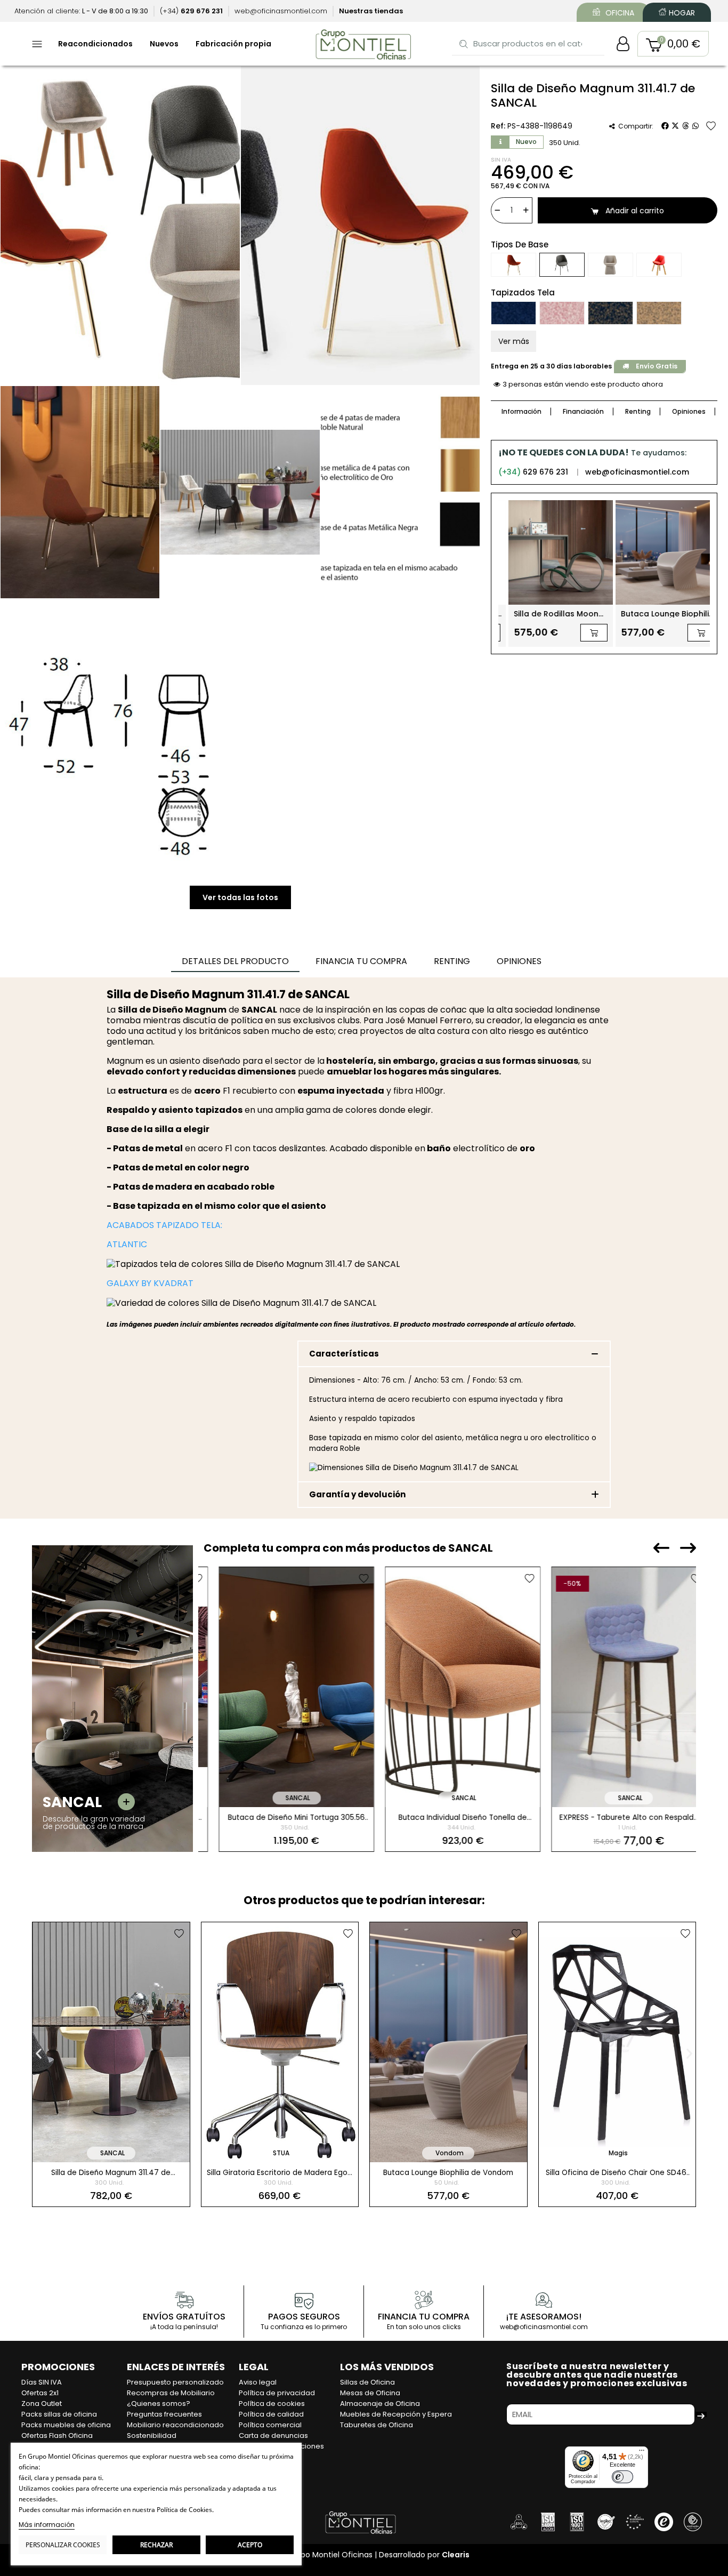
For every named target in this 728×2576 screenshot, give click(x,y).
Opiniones (689, 411)
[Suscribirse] (701, 2414)
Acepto (250, 2545)
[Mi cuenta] (623, 44)
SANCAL (282, 1798)
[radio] (513, 265)
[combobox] (529, 43)
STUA (112, 2153)
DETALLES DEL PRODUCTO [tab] (235, 961)
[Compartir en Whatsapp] (695, 126)
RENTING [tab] (452, 961)
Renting (638, 411)
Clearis (456, 2555)
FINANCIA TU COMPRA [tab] (361, 961)
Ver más (514, 341)
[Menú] (642, 2453)
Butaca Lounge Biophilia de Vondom (280, 2173)
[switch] (622, 2477)
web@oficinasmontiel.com (637, 472)
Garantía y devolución (357, 1494)
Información (521, 411)
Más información (47, 2525)
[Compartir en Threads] (685, 126)
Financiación (583, 411)
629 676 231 (533, 472)
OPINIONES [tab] (519, 961)
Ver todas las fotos (240, 897)
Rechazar (156, 2545)
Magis (450, 2153)
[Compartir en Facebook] (665, 126)
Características (344, 1354)
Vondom (281, 2153)
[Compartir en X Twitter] (675, 126)
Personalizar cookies (63, 2545)
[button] (673, 44)
